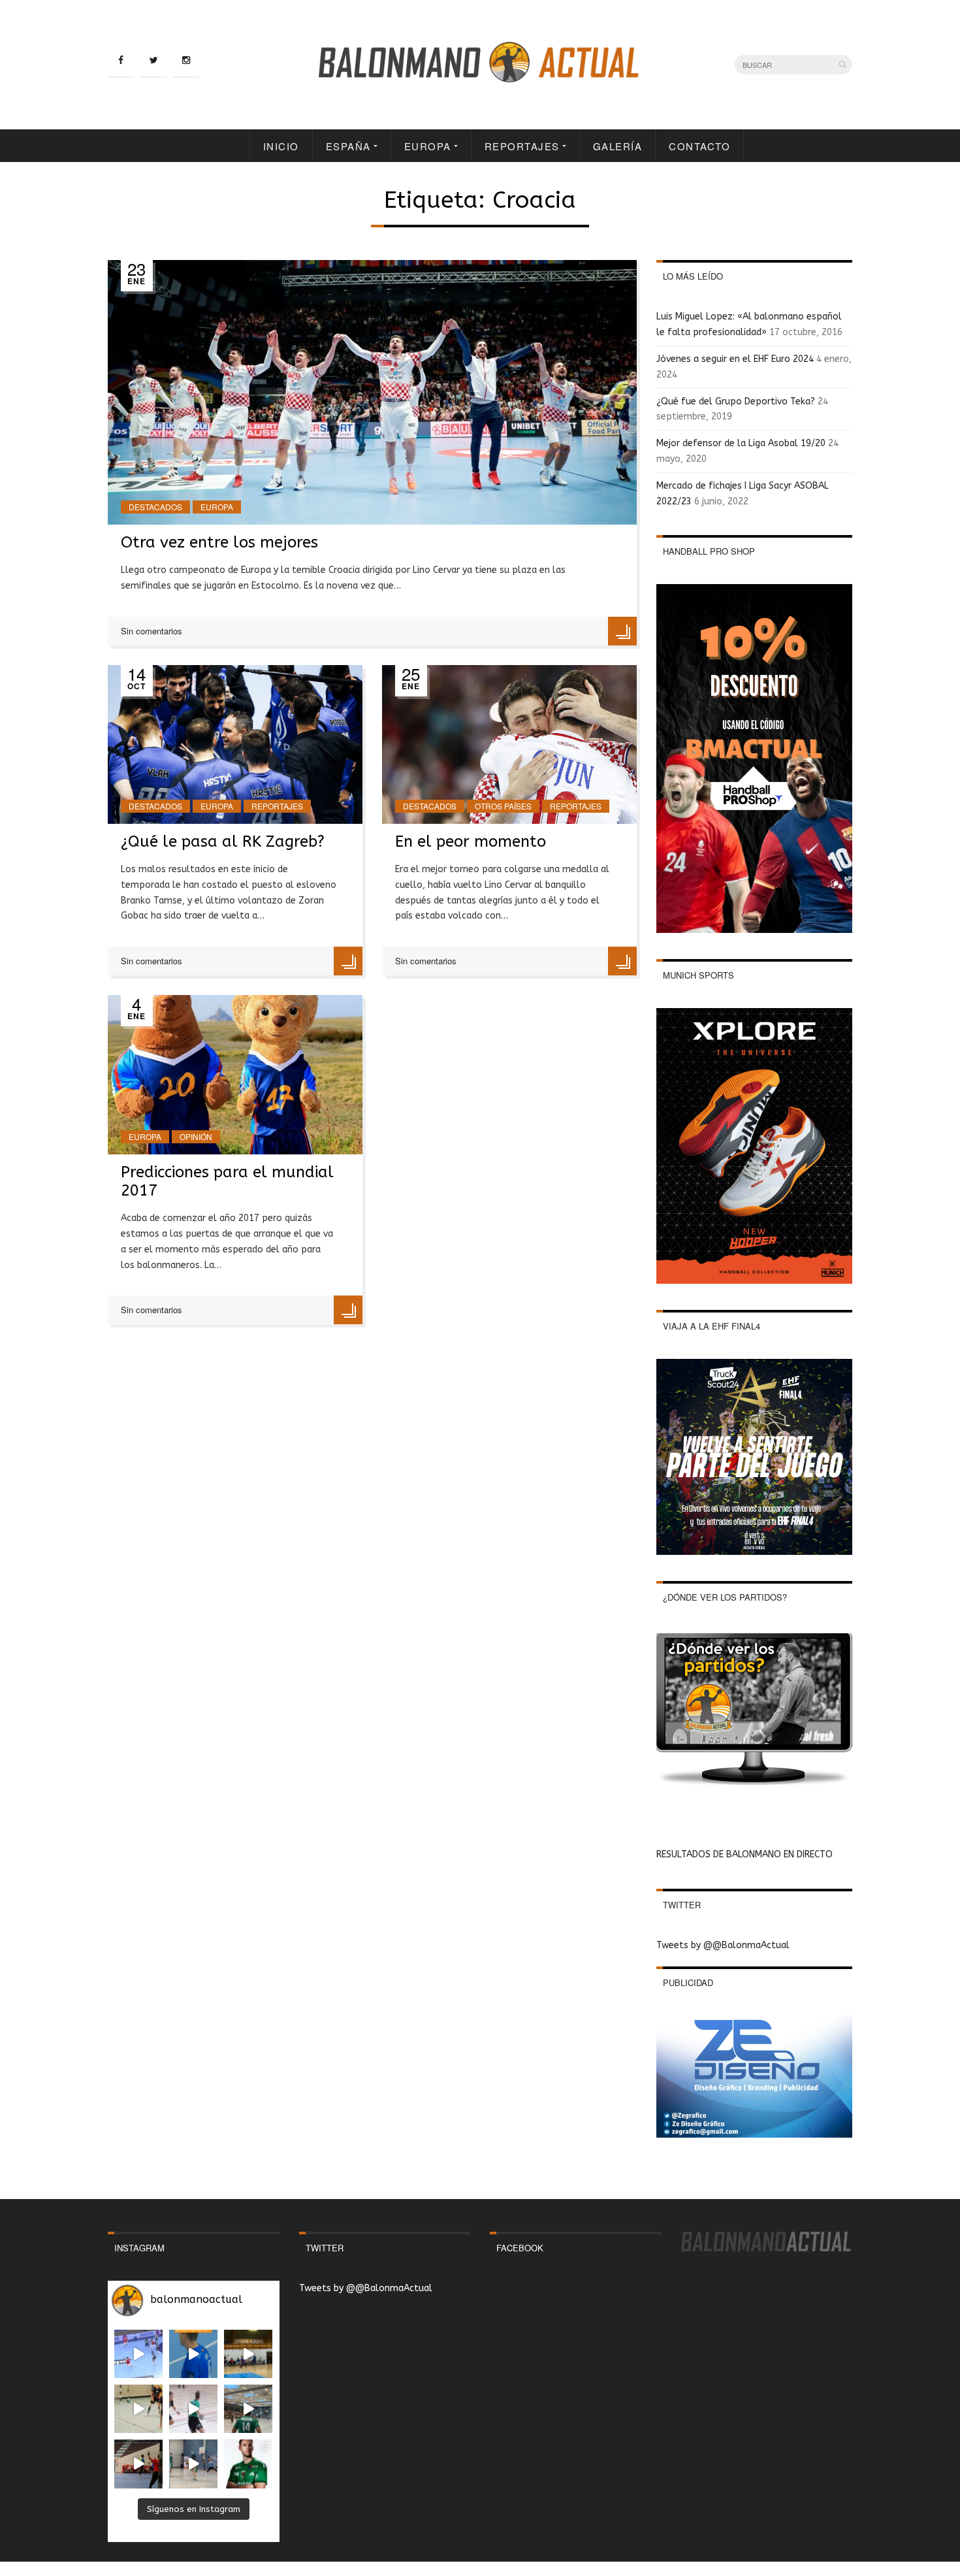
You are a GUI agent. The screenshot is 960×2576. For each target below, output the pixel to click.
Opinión (196, 1136)
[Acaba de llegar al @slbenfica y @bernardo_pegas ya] (138, 2354)
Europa (428, 146)
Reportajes (522, 146)
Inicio (281, 146)
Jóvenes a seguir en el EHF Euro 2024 (735, 359)
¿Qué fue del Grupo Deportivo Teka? (736, 401)
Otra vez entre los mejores (219, 542)
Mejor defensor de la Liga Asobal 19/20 (741, 443)
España (348, 146)
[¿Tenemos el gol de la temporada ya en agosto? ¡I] (193, 2354)
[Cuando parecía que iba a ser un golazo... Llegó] (138, 2409)
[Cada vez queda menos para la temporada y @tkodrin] (138, 2464)
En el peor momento (471, 841)
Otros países (503, 806)
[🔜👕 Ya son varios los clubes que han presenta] (248, 2464)
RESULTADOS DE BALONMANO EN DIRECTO (744, 1854)
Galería (618, 146)
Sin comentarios (152, 631)
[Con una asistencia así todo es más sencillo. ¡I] (248, 2354)
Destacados (155, 507)
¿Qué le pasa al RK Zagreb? (223, 841)
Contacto (699, 146)
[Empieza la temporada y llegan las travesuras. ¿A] (193, 2409)
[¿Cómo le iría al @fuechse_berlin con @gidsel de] (193, 2464)
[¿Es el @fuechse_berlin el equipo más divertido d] (248, 2409)
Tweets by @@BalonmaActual (723, 1945)
